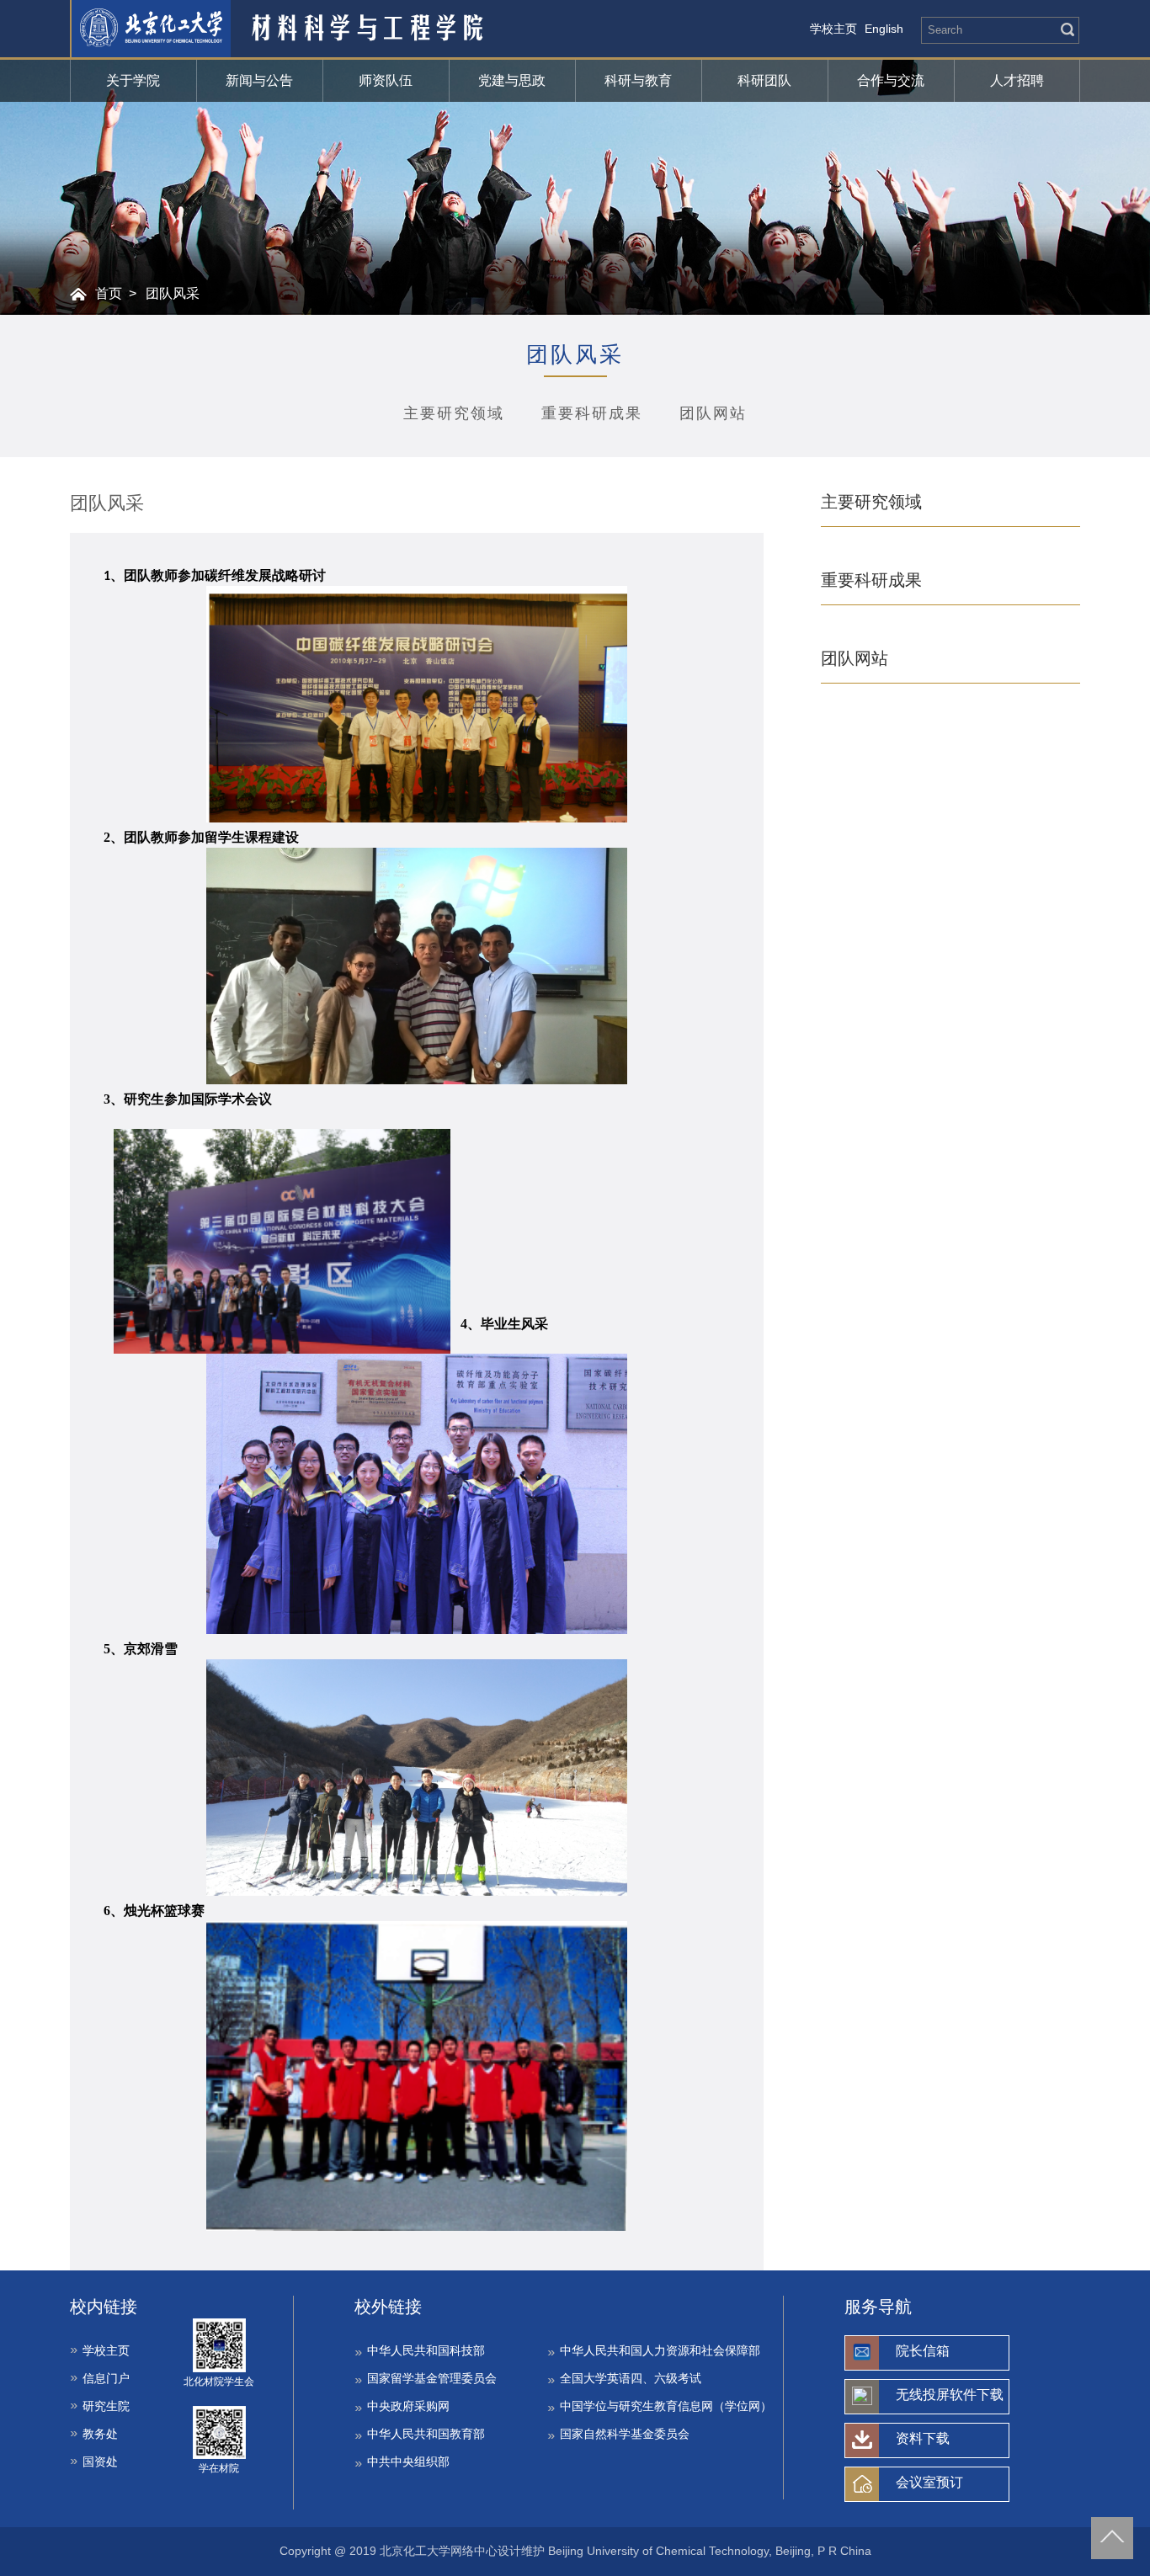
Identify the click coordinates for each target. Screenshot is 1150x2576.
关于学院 (133, 80)
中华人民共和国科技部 (426, 2350)
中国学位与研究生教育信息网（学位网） (666, 2406)
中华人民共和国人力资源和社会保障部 (660, 2350)
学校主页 (833, 29)
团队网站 (713, 413)
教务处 (100, 2434)
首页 (109, 293)
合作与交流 (891, 80)
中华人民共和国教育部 (426, 2434)
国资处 (100, 2462)
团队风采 (173, 293)
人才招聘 (1017, 80)
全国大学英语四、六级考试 (631, 2378)
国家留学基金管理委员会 (432, 2378)
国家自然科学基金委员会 (625, 2434)
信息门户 (106, 2378)
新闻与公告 (259, 80)
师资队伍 (386, 80)
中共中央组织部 (408, 2462)
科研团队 (764, 80)
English (884, 29)
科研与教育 (638, 80)
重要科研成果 (592, 413)
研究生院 (106, 2406)
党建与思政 (512, 80)
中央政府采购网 (408, 2406)
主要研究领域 (454, 413)
